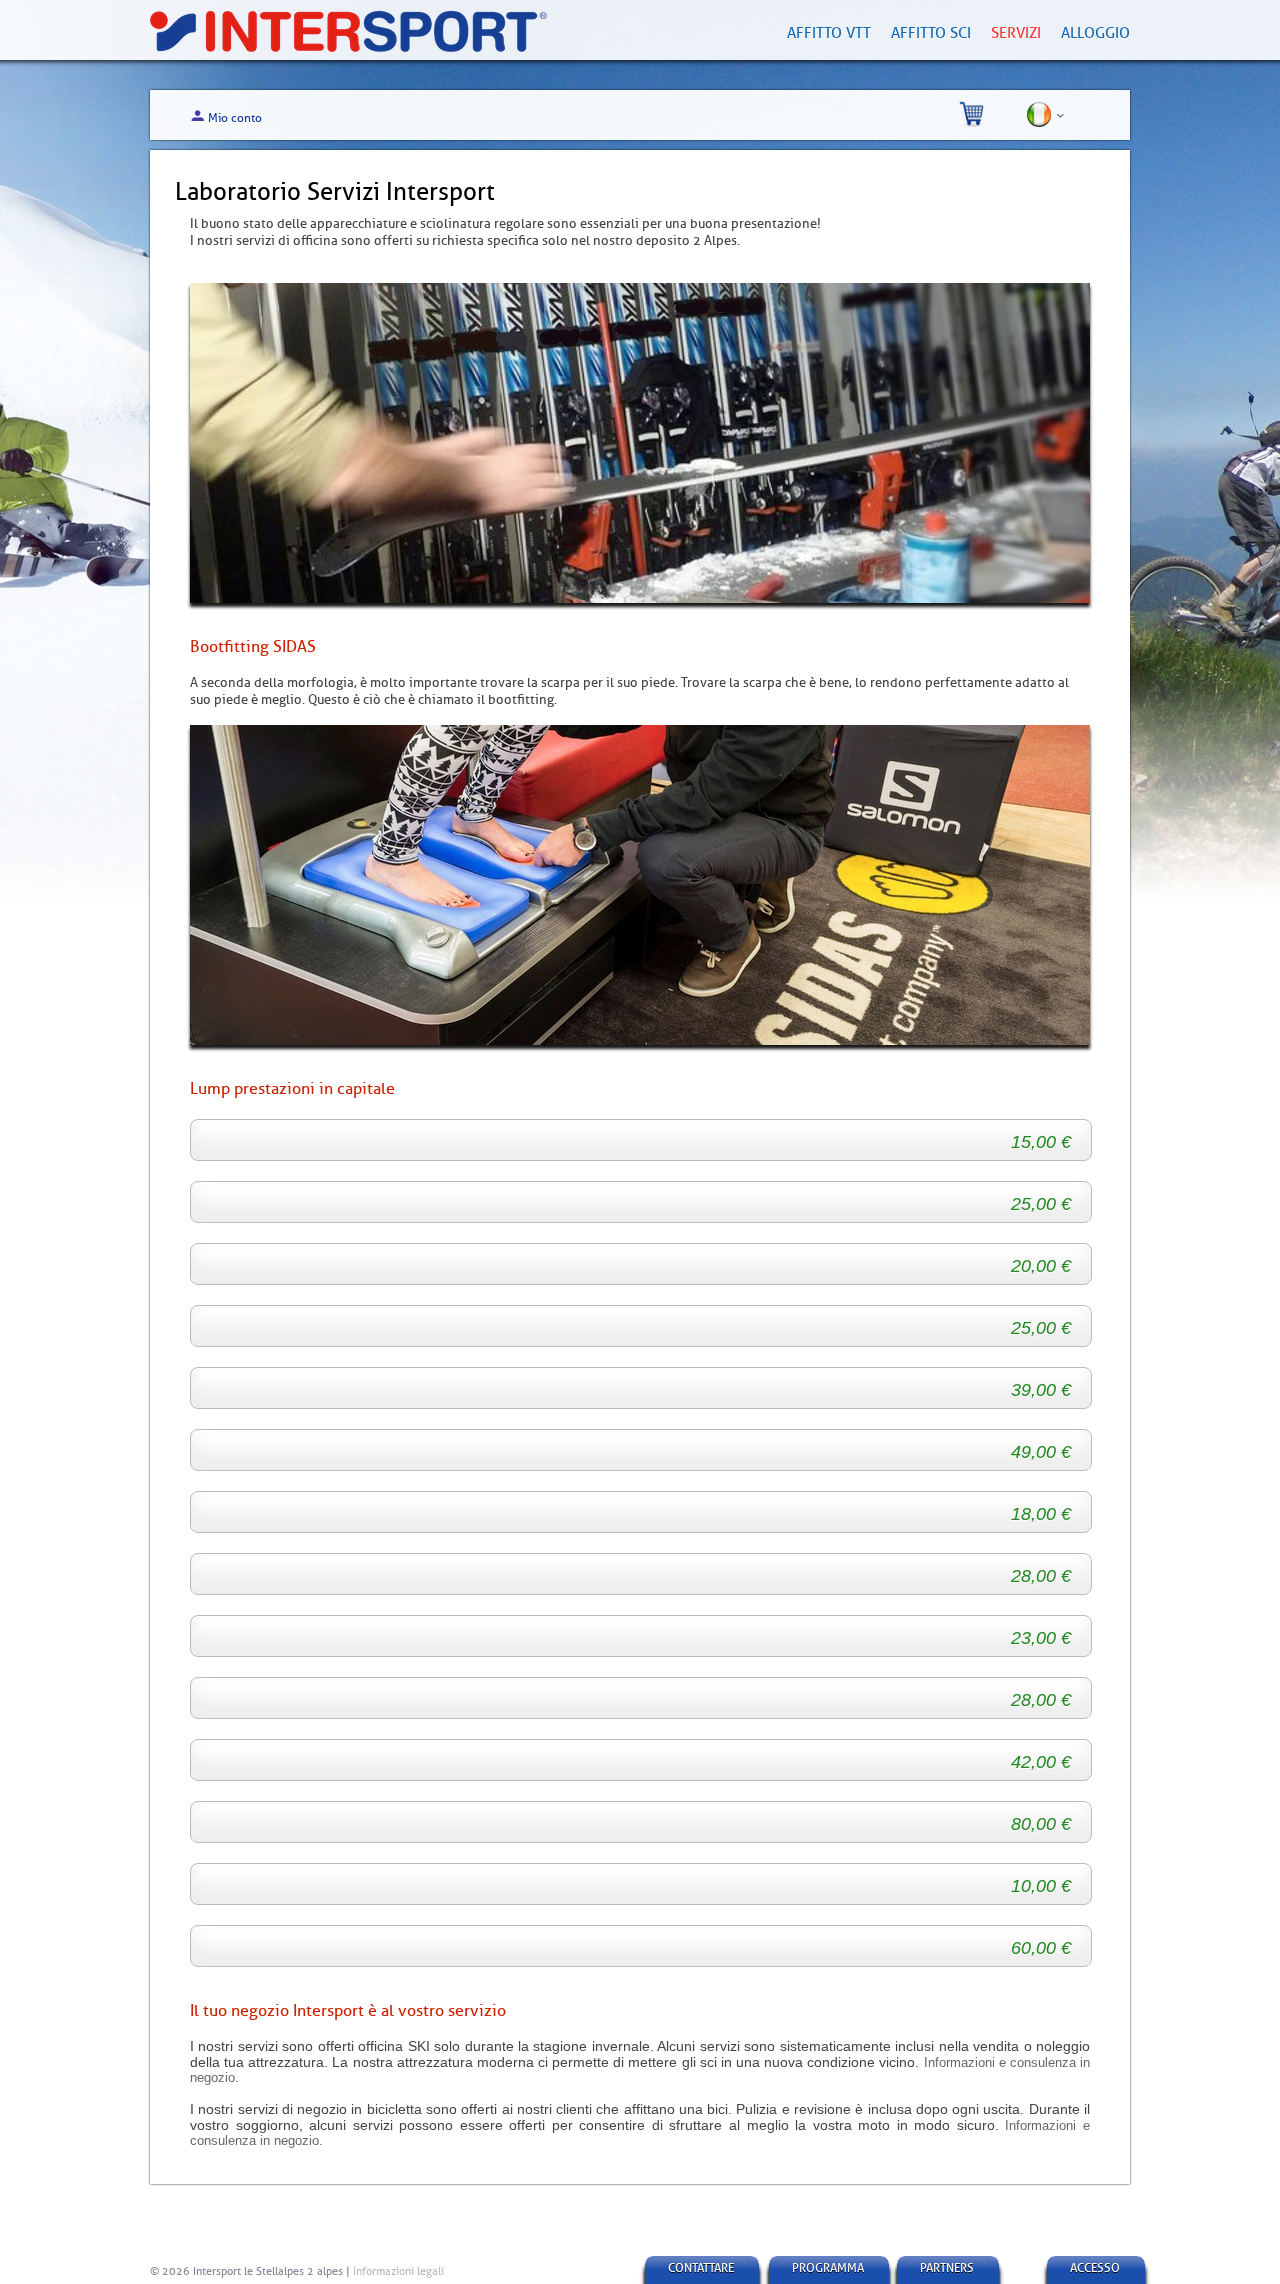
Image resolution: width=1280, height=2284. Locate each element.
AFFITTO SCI (931, 33)
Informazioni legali (398, 2271)
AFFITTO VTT (829, 33)
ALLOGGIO (1095, 33)
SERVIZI (1016, 33)
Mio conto (235, 118)
